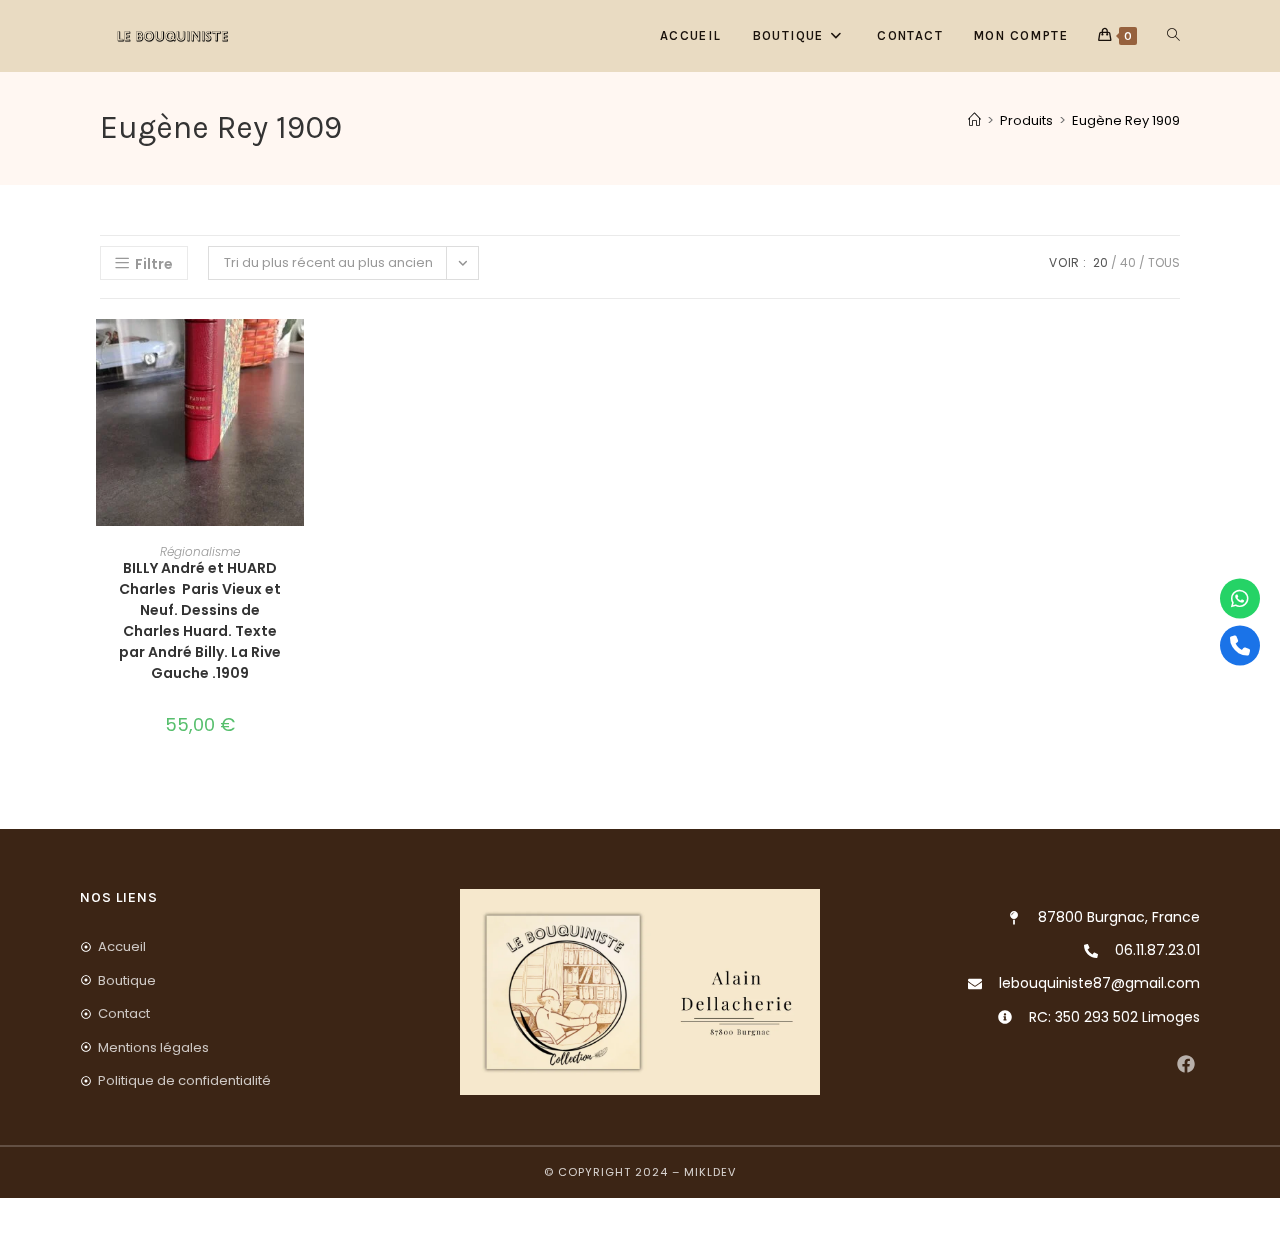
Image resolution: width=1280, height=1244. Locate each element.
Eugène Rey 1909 (1126, 120)
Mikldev (710, 1172)
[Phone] (1240, 646)
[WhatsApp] (1240, 599)
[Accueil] (974, 120)
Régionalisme (200, 551)
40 (1128, 262)
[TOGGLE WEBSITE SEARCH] (1173, 36)
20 (1100, 262)
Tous (1164, 262)
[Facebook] (1185, 1064)
